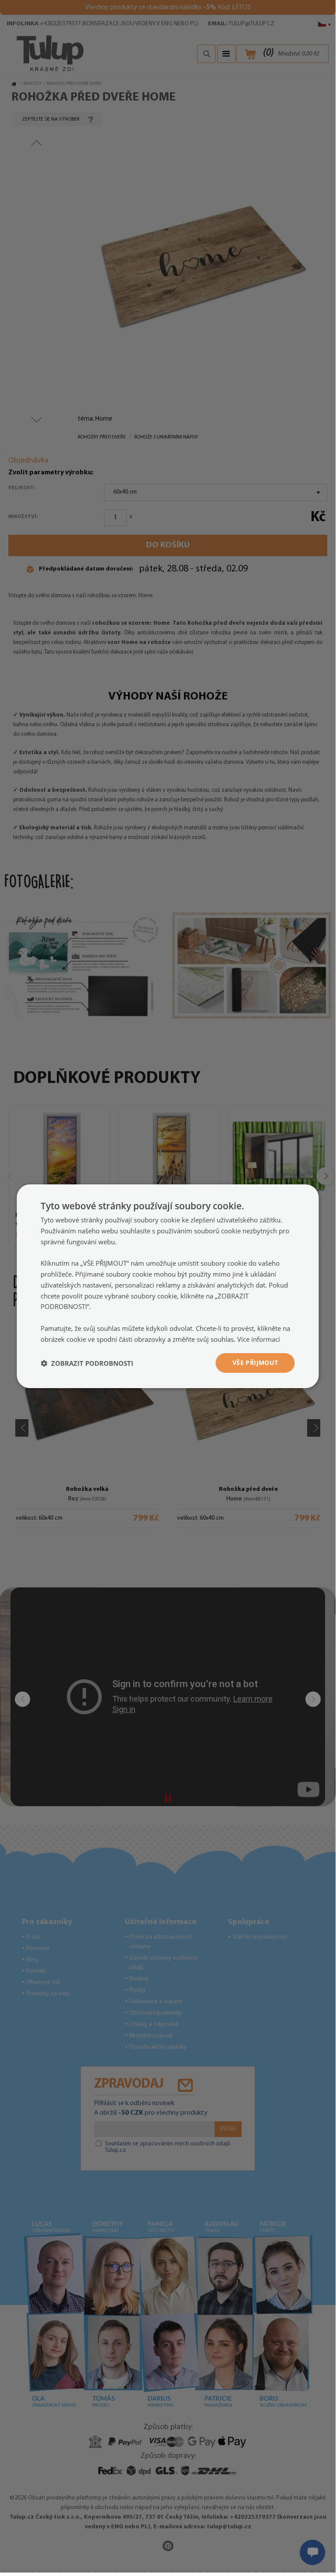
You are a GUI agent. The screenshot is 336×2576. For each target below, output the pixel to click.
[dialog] (168, 1286)
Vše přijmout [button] (255, 1363)
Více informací (259, 1339)
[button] (87, 1363)
